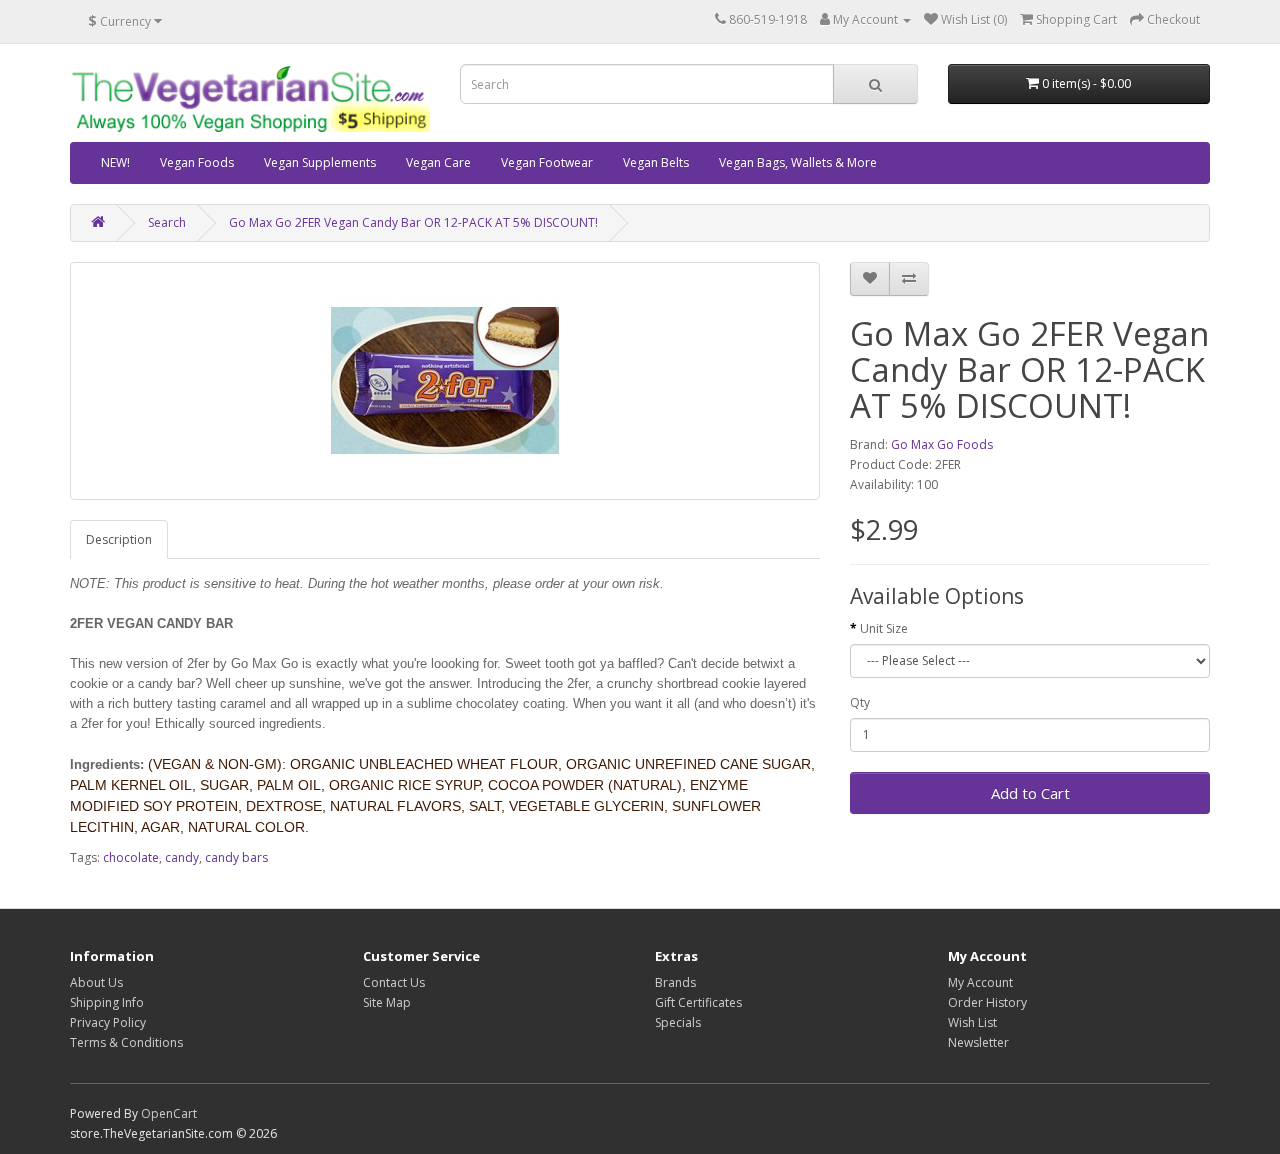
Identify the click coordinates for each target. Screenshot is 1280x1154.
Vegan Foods (197, 162)
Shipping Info (107, 1002)
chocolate (131, 857)
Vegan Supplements (320, 162)
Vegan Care (438, 162)
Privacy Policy (108, 1022)
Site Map (387, 1002)
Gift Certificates (698, 1002)
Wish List (972, 1022)
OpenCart (169, 1113)
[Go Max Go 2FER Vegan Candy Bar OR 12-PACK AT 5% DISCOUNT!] (445, 381)
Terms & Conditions (126, 1042)
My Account (980, 982)
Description (119, 539)
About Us (96, 982)
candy (182, 857)
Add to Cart (1030, 793)
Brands (675, 982)
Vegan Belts (656, 162)
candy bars (236, 857)
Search (167, 222)
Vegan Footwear (547, 162)
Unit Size (884, 628)
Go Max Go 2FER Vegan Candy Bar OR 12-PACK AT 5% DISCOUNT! (413, 222)
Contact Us (394, 982)
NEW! (115, 162)
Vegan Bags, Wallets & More (798, 162)
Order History (987, 1002)
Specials (678, 1022)
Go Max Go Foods (942, 444)
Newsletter (978, 1042)
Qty (860, 702)
